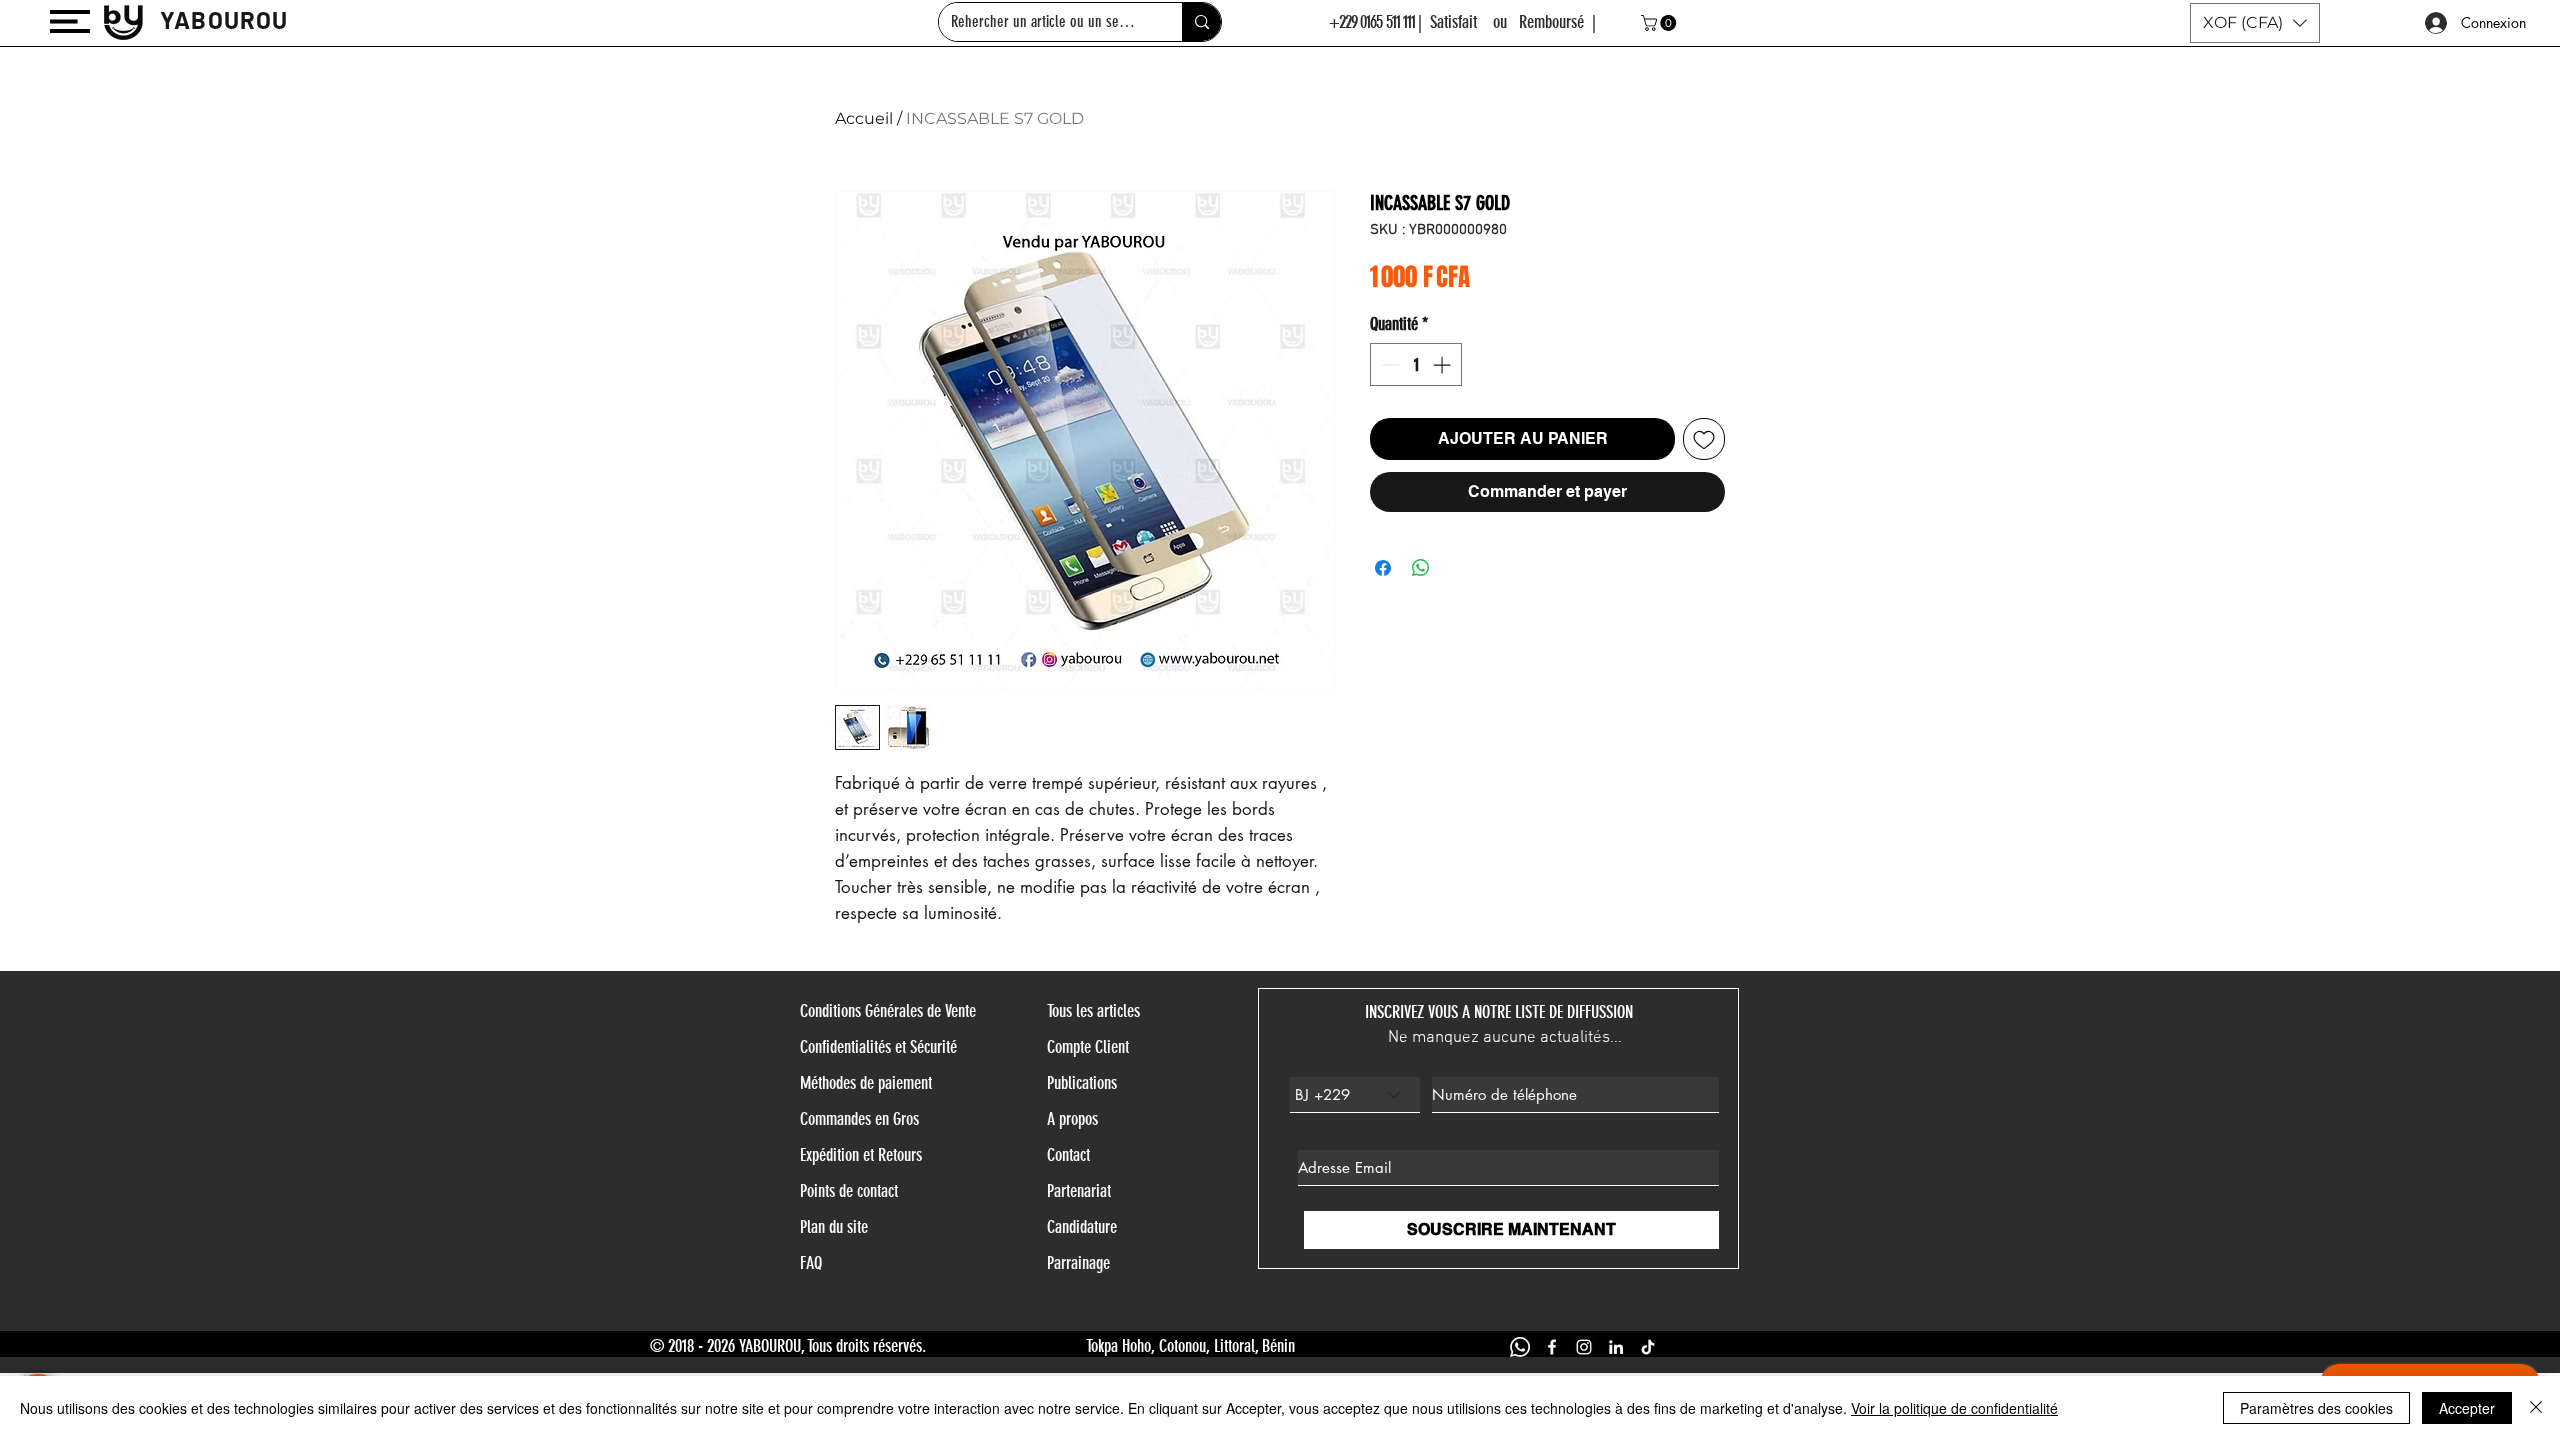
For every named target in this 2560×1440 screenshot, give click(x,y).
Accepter (2467, 1408)
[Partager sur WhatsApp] (1421, 568)
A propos (1072, 1119)
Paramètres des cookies (2316, 1408)
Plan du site (834, 1227)
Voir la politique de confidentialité (1954, 1408)
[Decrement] (1388, 364)
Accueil (864, 118)
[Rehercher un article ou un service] (1201, 22)
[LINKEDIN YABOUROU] (1616, 1347)
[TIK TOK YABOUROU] (1648, 1347)
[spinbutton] (1416, 364)
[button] (70, 21)
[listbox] (2255, 23)
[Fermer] (2536, 1408)
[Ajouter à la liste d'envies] (1704, 439)
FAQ (811, 1263)
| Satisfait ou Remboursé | (1507, 22)
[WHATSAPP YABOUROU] (1520, 1347)
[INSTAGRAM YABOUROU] (1584, 1347)
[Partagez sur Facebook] (1383, 568)
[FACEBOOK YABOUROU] (1552, 1347)
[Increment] (1443, 364)
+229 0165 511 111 (1372, 22)
